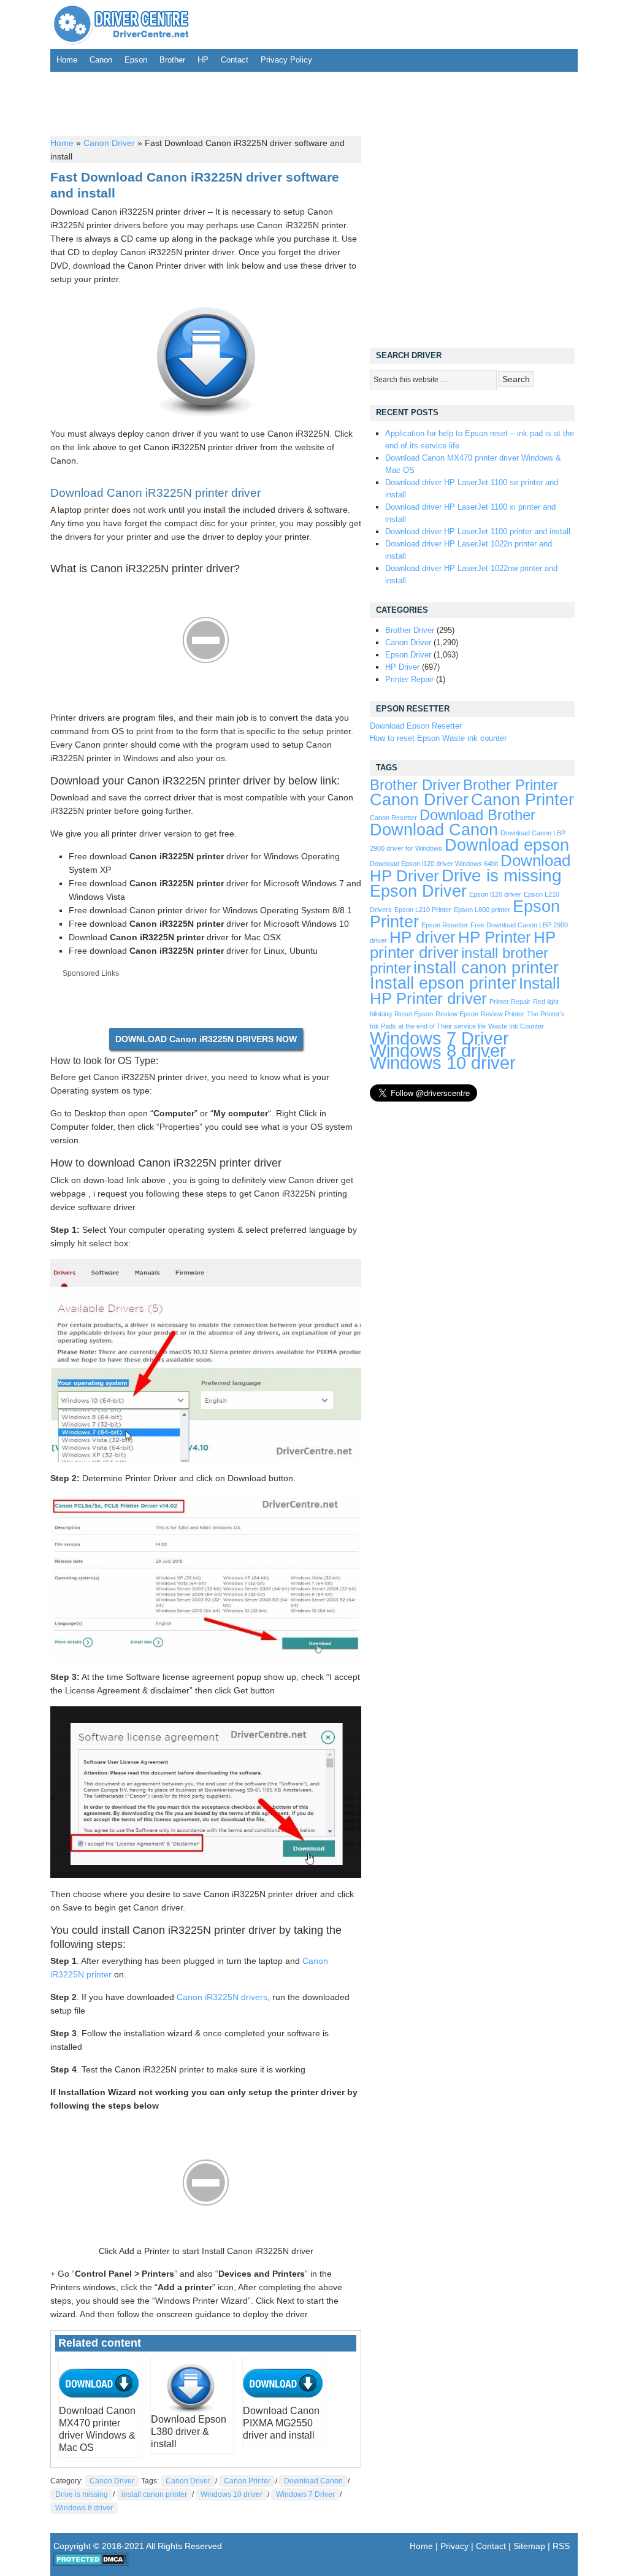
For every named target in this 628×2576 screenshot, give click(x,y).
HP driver (423, 937)
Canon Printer (247, 2481)
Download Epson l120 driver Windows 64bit (434, 864)
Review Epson (457, 1014)
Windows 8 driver (84, 2508)
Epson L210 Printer (423, 910)
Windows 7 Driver (305, 2494)
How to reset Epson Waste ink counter (438, 738)
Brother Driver (410, 630)
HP (203, 60)
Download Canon (313, 2481)
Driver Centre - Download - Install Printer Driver (121, 25)
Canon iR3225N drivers (222, 1997)
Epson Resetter (445, 925)
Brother (172, 60)
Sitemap (529, 2546)
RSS (561, 2546)
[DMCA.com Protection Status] (91, 2563)
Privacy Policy (286, 60)
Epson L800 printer (482, 910)
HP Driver (402, 667)
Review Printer (503, 1014)
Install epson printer (443, 983)
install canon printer (154, 2494)
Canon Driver (109, 143)
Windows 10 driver (232, 2494)
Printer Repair (409, 679)
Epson (136, 60)
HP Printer (495, 937)
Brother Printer (511, 785)
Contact (235, 60)
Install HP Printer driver (465, 991)
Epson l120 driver (495, 894)
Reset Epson (414, 1014)
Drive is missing (82, 2494)
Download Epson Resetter (416, 726)
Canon (101, 60)
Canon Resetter (393, 818)
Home (67, 60)
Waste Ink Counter (516, 1026)
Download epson (507, 845)
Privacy (454, 2546)
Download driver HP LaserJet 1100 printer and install (478, 531)
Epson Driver (408, 655)
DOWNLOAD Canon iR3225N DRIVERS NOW (206, 1039)
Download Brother (477, 815)
